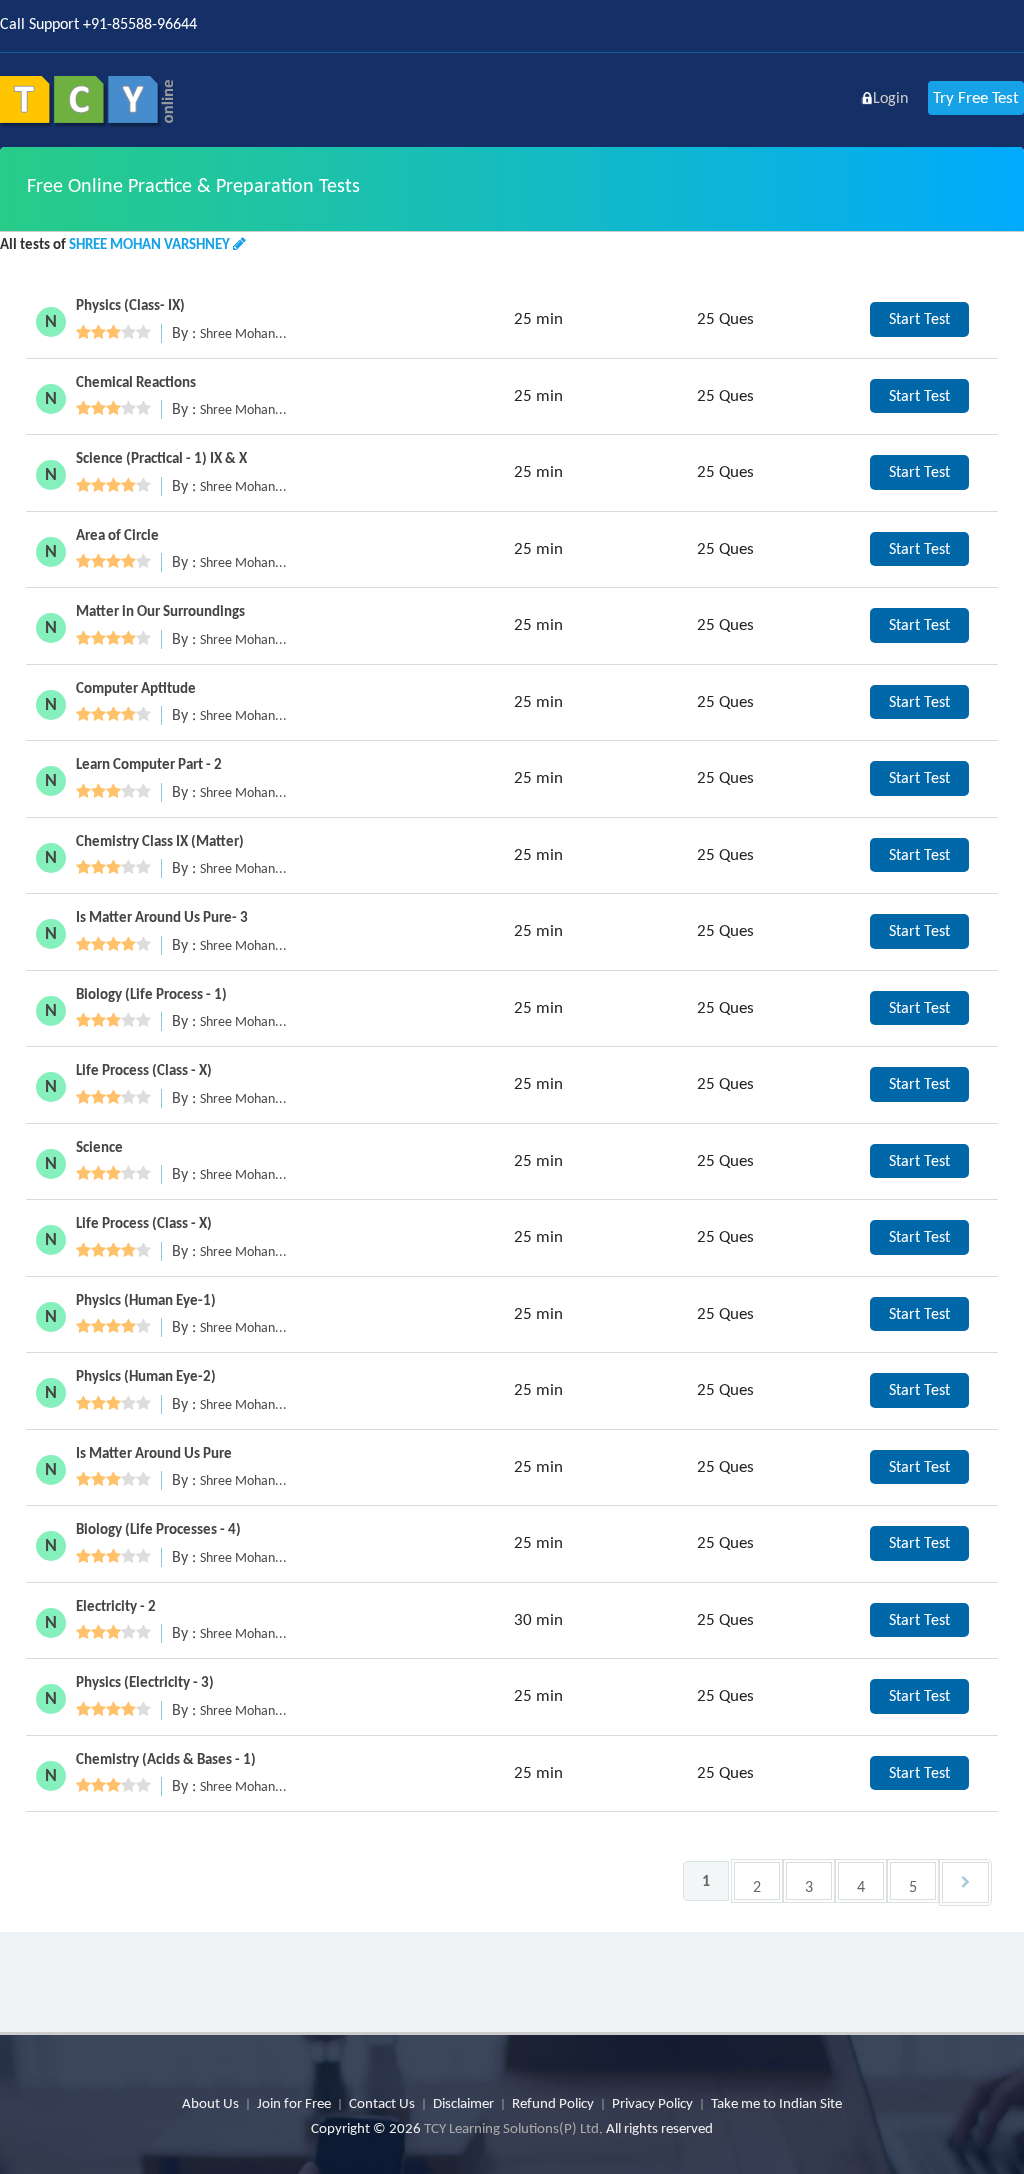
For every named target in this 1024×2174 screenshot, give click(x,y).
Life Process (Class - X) (144, 1070)
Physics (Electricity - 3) (145, 1682)
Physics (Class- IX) (130, 305)
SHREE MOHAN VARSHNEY (149, 244)
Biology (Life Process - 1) (151, 994)
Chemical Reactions (136, 382)
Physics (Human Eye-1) (146, 1300)
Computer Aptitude (136, 688)
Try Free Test (976, 97)
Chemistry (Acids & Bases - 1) (166, 1759)
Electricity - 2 (116, 1606)
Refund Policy (553, 2103)
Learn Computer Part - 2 (149, 764)
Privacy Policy (652, 2103)
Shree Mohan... (243, 333)
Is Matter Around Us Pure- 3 (162, 917)
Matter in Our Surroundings (160, 611)
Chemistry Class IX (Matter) (160, 841)
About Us (210, 2103)
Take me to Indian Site (776, 2103)
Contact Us (382, 2103)
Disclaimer (463, 2103)
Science (99, 1147)
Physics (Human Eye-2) (146, 1376)
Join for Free (294, 2103)
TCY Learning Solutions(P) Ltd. (513, 2128)
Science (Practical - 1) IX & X (161, 458)
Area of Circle (117, 535)
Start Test (919, 318)
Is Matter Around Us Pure (154, 1453)
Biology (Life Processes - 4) (158, 1529)
